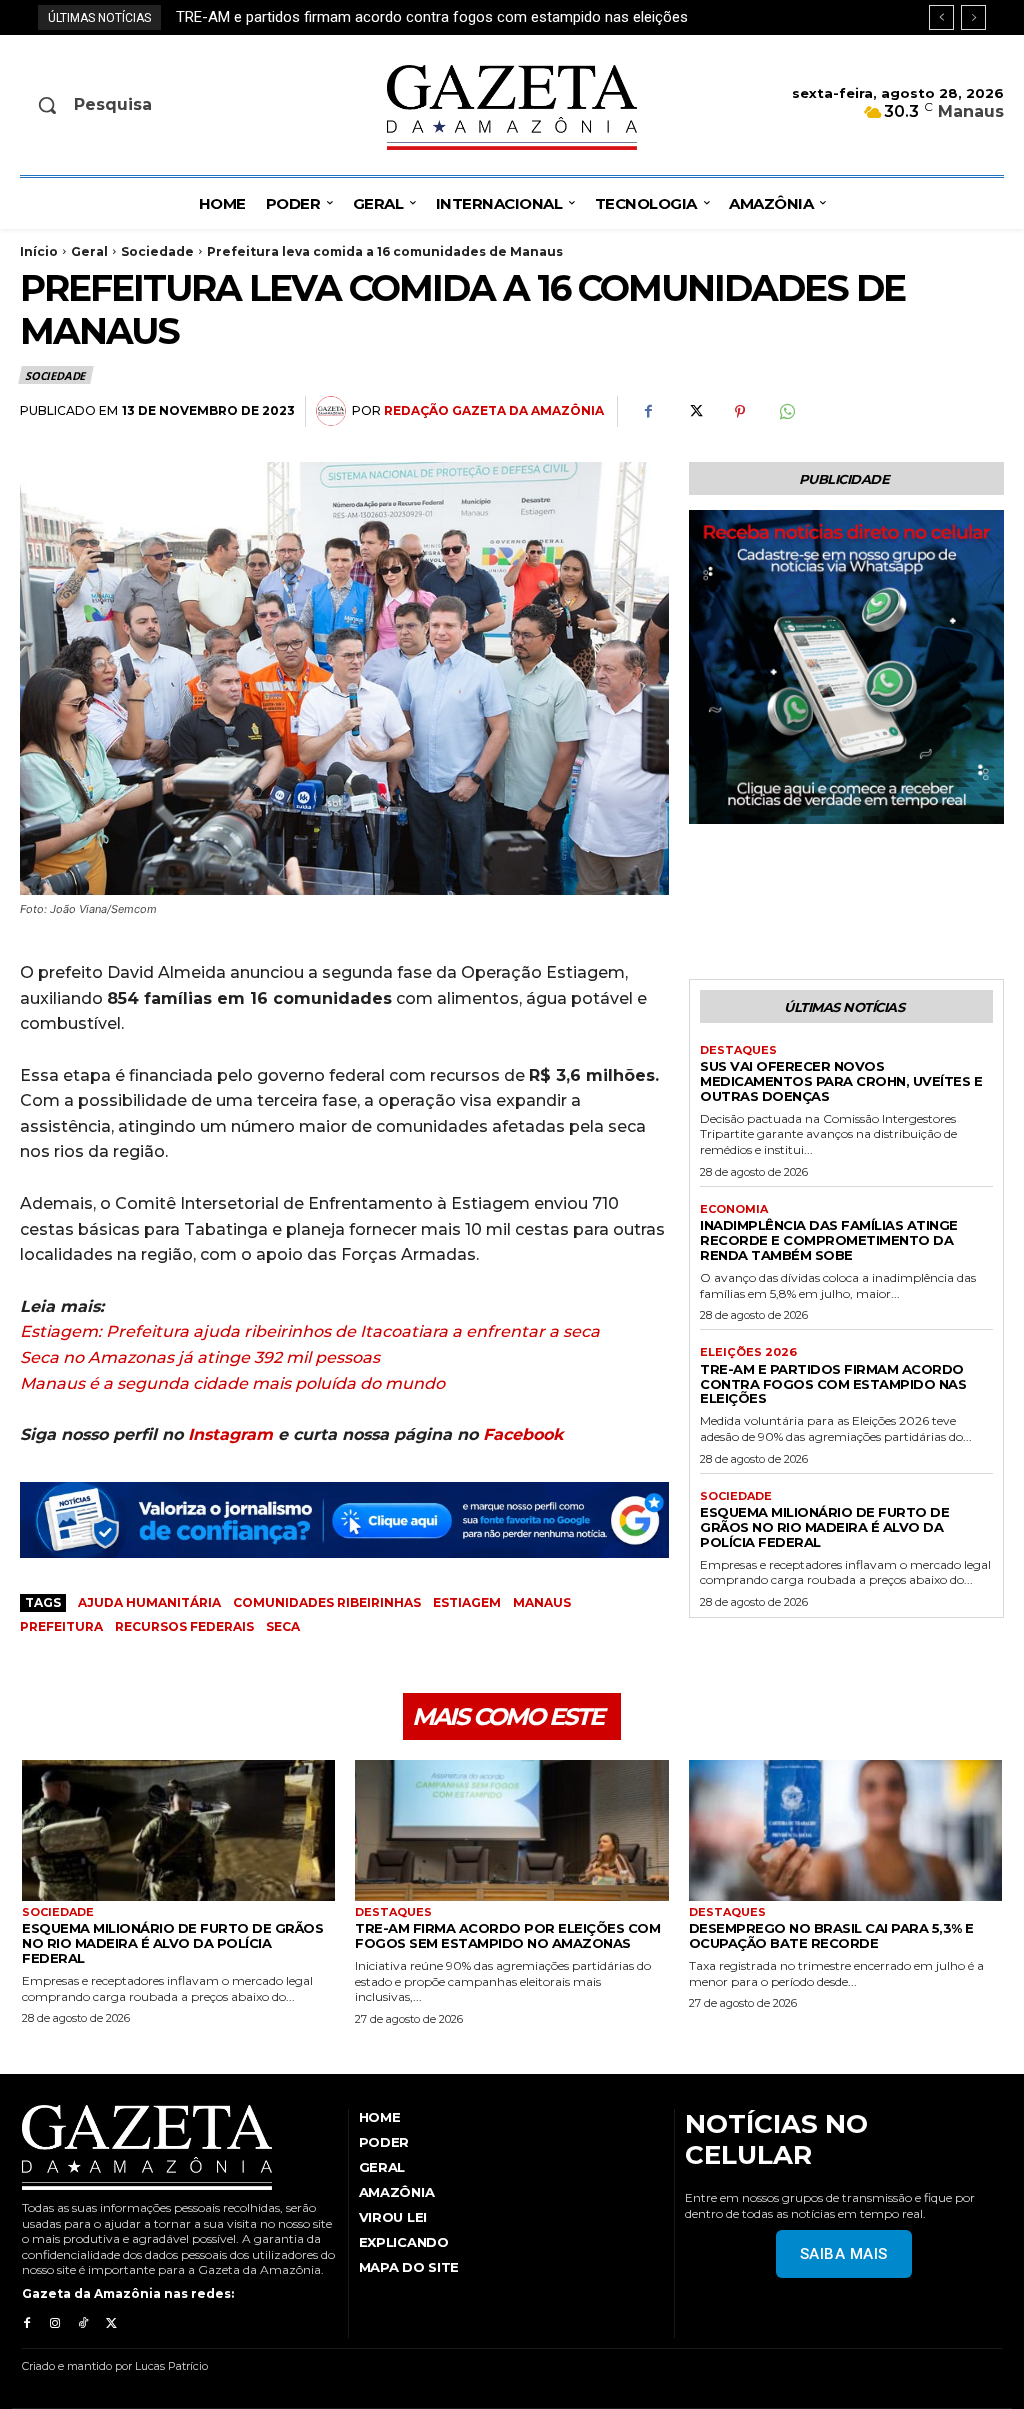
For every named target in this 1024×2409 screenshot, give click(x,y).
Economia (734, 1209)
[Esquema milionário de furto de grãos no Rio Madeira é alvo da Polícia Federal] (178, 1830)
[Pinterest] (740, 412)
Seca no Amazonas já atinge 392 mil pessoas (200, 1357)
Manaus (542, 1602)
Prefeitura (61, 1626)
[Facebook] (648, 412)
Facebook (523, 1434)
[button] (132, 105)
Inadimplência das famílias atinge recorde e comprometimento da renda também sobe (829, 1240)
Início (39, 251)
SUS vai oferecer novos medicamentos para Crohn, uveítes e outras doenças (841, 1081)
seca (283, 1626)
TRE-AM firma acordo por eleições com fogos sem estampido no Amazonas (507, 1935)
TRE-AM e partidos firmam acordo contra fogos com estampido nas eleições (833, 1384)
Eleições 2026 (748, 1352)
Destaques (738, 1050)
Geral (89, 251)
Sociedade (157, 251)
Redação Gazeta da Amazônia (494, 410)
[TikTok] (83, 2324)
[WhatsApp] (786, 412)
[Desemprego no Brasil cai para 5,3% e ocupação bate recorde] (845, 1830)
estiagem (467, 1602)
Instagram (230, 1434)
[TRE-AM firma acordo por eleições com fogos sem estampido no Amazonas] (511, 1830)
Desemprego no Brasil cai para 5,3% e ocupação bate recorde (831, 1935)
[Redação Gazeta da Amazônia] (334, 411)
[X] (694, 412)
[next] (973, 17)
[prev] (941, 17)
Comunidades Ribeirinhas (327, 1602)
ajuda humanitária (149, 1602)
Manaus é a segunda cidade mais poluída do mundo (232, 1383)
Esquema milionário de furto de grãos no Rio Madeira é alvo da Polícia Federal (441, 17)
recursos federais (184, 1626)
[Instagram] (55, 2324)
